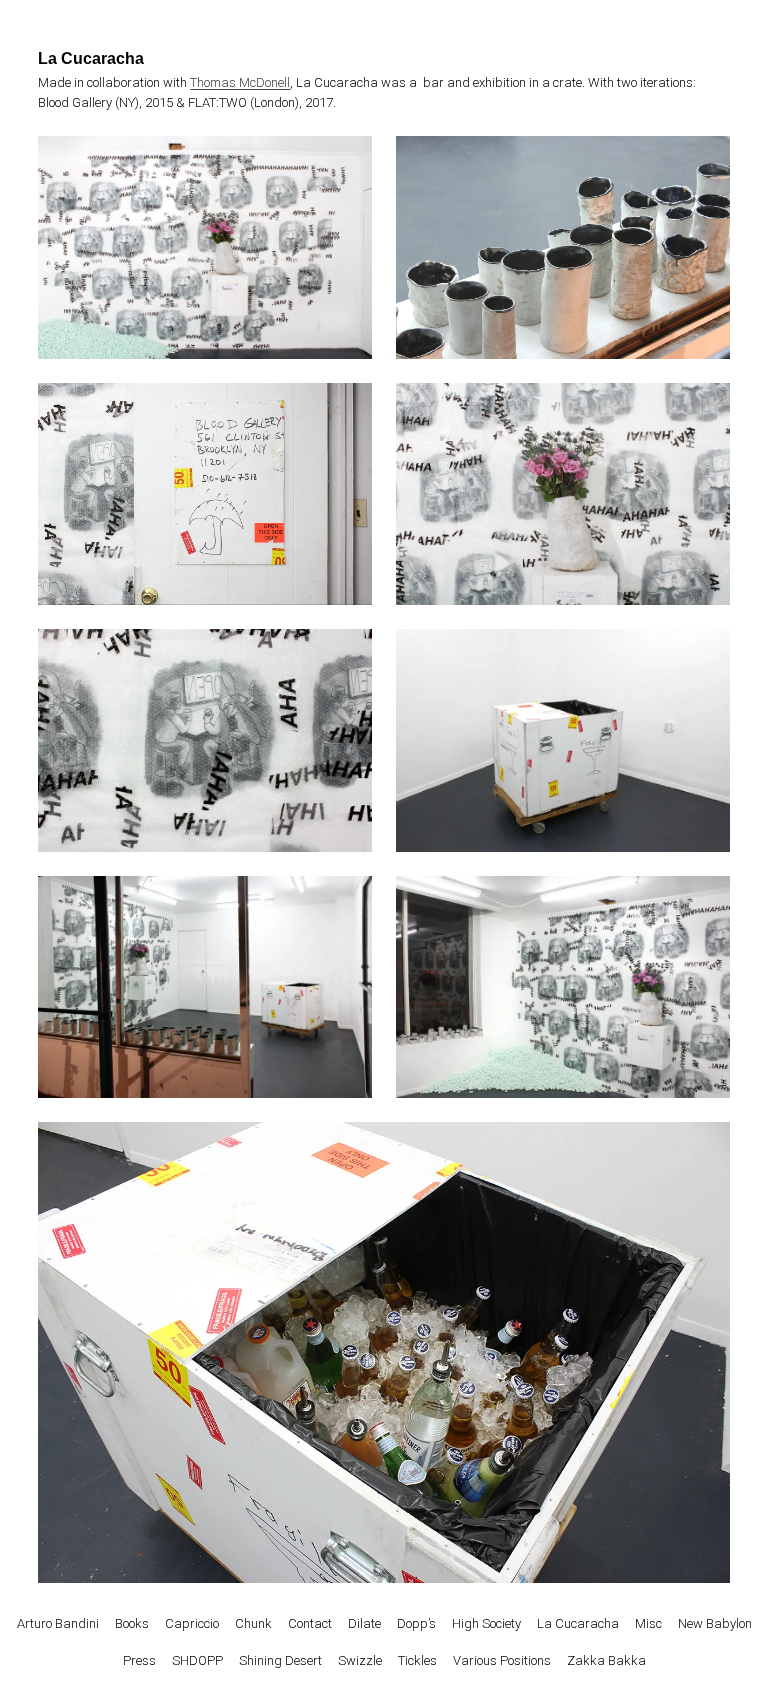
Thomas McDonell (240, 82)
